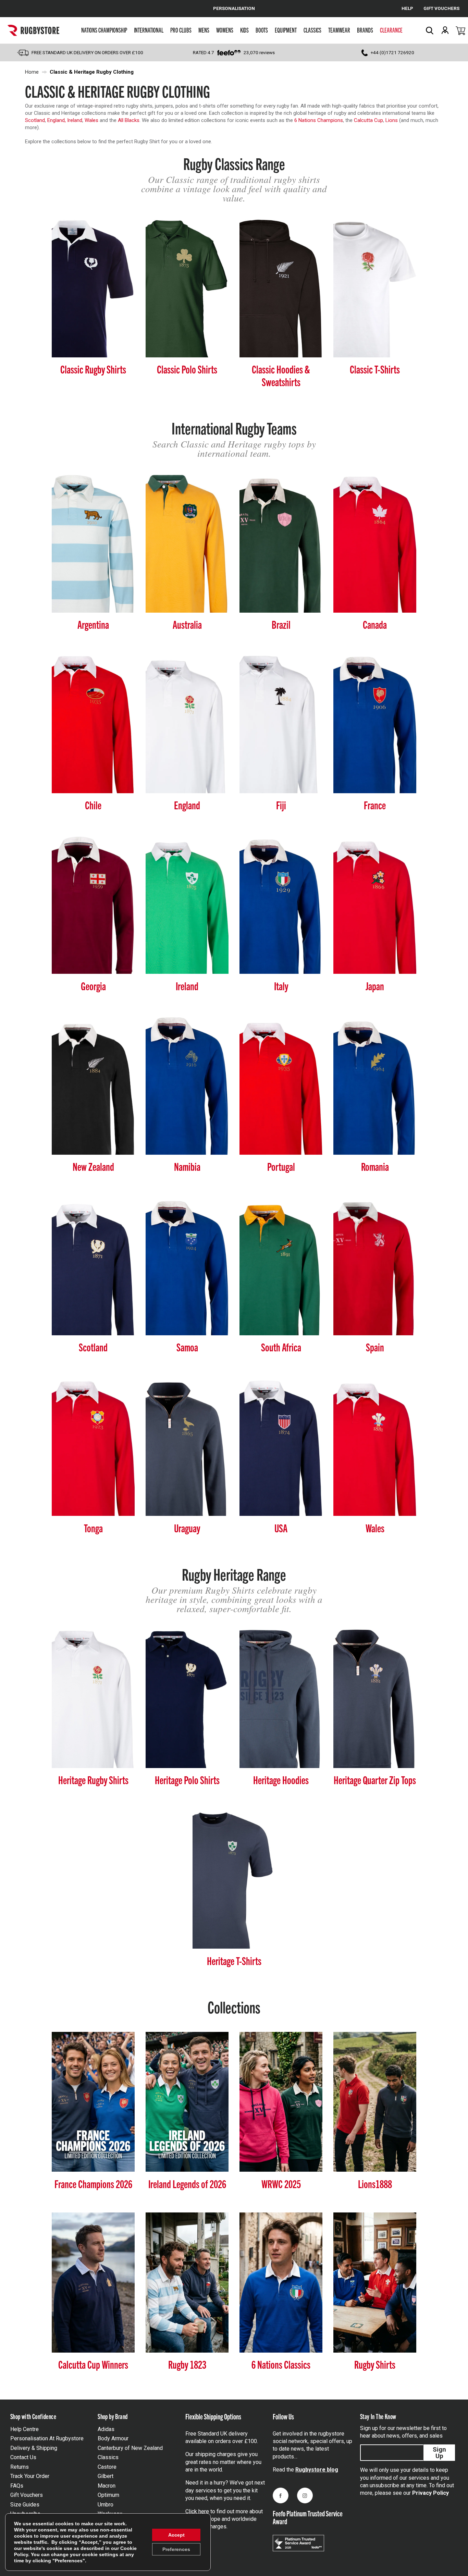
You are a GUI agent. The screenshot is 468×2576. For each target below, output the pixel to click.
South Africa (281, 1347)
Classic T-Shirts (375, 369)
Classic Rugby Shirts (93, 369)
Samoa (187, 1347)
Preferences (176, 2549)
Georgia (93, 986)
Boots (262, 30)
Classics (312, 30)
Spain (375, 1347)
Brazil (281, 624)
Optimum (108, 2495)
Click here (197, 2511)
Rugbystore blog (317, 2470)
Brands (365, 30)
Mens (204, 30)
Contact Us (23, 2457)
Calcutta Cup (368, 120)
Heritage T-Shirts (234, 1960)
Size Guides (25, 2505)
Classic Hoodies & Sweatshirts (281, 375)
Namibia (187, 1166)
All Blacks (128, 120)
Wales (91, 120)
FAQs (17, 2486)
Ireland (75, 120)
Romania (375, 1166)
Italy (281, 986)
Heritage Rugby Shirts (93, 1780)
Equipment (286, 30)
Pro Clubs (181, 30)
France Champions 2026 (93, 2184)
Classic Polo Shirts (187, 369)
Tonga (93, 1528)
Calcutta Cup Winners (93, 2364)
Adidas (106, 2429)
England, (57, 120)
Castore (107, 2467)
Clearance (391, 30)
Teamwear (339, 30)
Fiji (281, 805)
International (149, 30)
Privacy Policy (430, 2493)
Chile (93, 805)
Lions (392, 120)
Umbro (106, 2505)
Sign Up (439, 2453)
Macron (107, 2486)
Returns (20, 2467)
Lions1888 (375, 2184)
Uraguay (187, 1528)
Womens (225, 30)
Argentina (93, 624)
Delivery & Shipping (34, 2448)
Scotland (35, 120)
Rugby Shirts (375, 2364)
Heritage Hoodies (281, 1780)
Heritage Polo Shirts (187, 1780)
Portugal (281, 1166)
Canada (375, 624)
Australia (187, 624)
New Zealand (93, 1166)
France (375, 805)
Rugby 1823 (187, 2364)
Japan (375, 986)
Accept (176, 2535)
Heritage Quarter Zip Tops (375, 1780)
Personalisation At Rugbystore (47, 2438)
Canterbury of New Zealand (130, 2448)
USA (281, 1528)
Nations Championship (104, 30)
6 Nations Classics (281, 2364)
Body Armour (113, 2438)
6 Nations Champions (319, 120)
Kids (244, 30)
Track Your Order (30, 2476)
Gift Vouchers (27, 2495)
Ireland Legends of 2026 (187, 2184)
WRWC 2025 (281, 2184)
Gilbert (106, 2476)
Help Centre (24, 2429)
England (187, 805)
